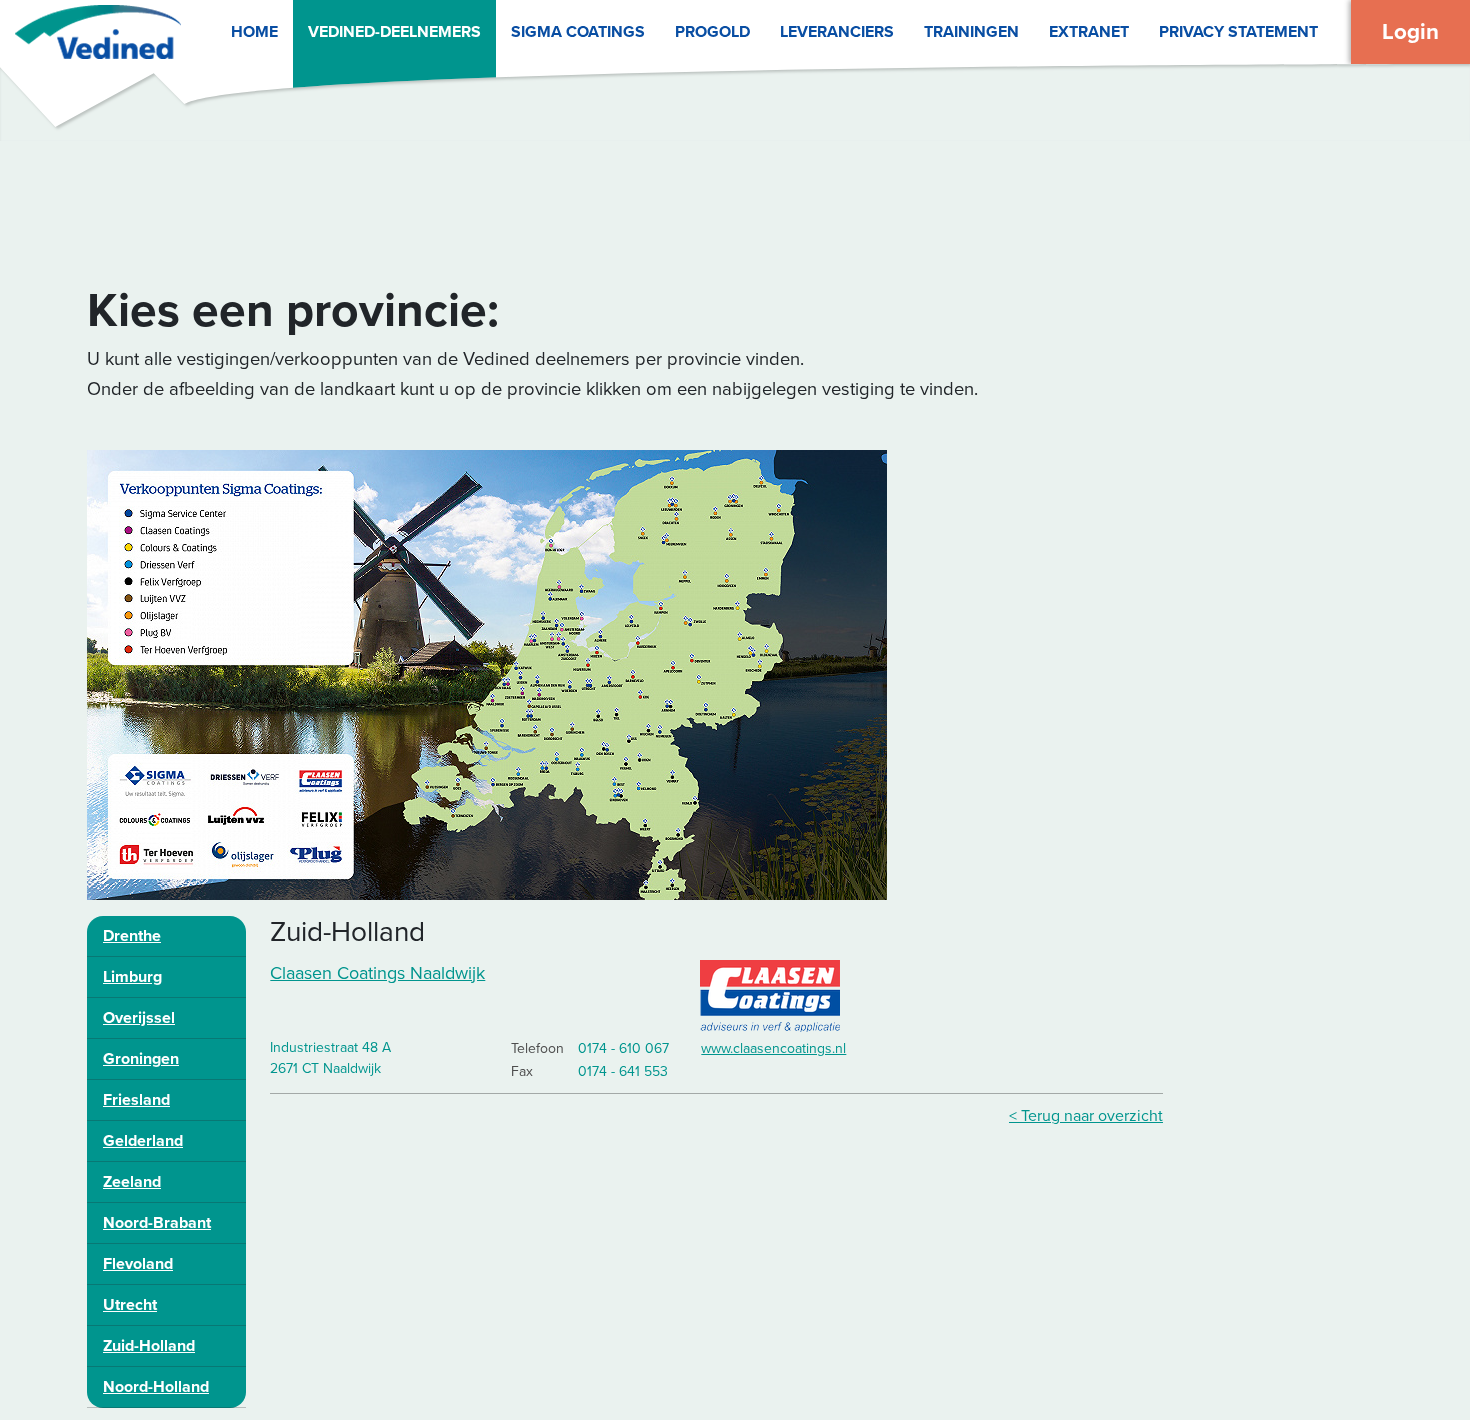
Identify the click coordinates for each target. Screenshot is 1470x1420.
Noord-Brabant (157, 1223)
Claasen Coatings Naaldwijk (377, 973)
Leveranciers (837, 32)
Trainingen (971, 32)
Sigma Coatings (578, 32)
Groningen (141, 1059)
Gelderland (143, 1141)
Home (254, 32)
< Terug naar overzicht (1086, 1116)
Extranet (1089, 32)
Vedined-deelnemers (394, 32)
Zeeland (132, 1182)
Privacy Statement (1238, 32)
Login (1410, 31)
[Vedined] (90, 32)
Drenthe (132, 936)
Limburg (132, 977)
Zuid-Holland (149, 1346)
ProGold (712, 32)
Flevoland (138, 1264)
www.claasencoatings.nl (773, 1048)
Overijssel (139, 1018)
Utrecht (130, 1305)
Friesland (136, 1100)
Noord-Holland (156, 1387)
